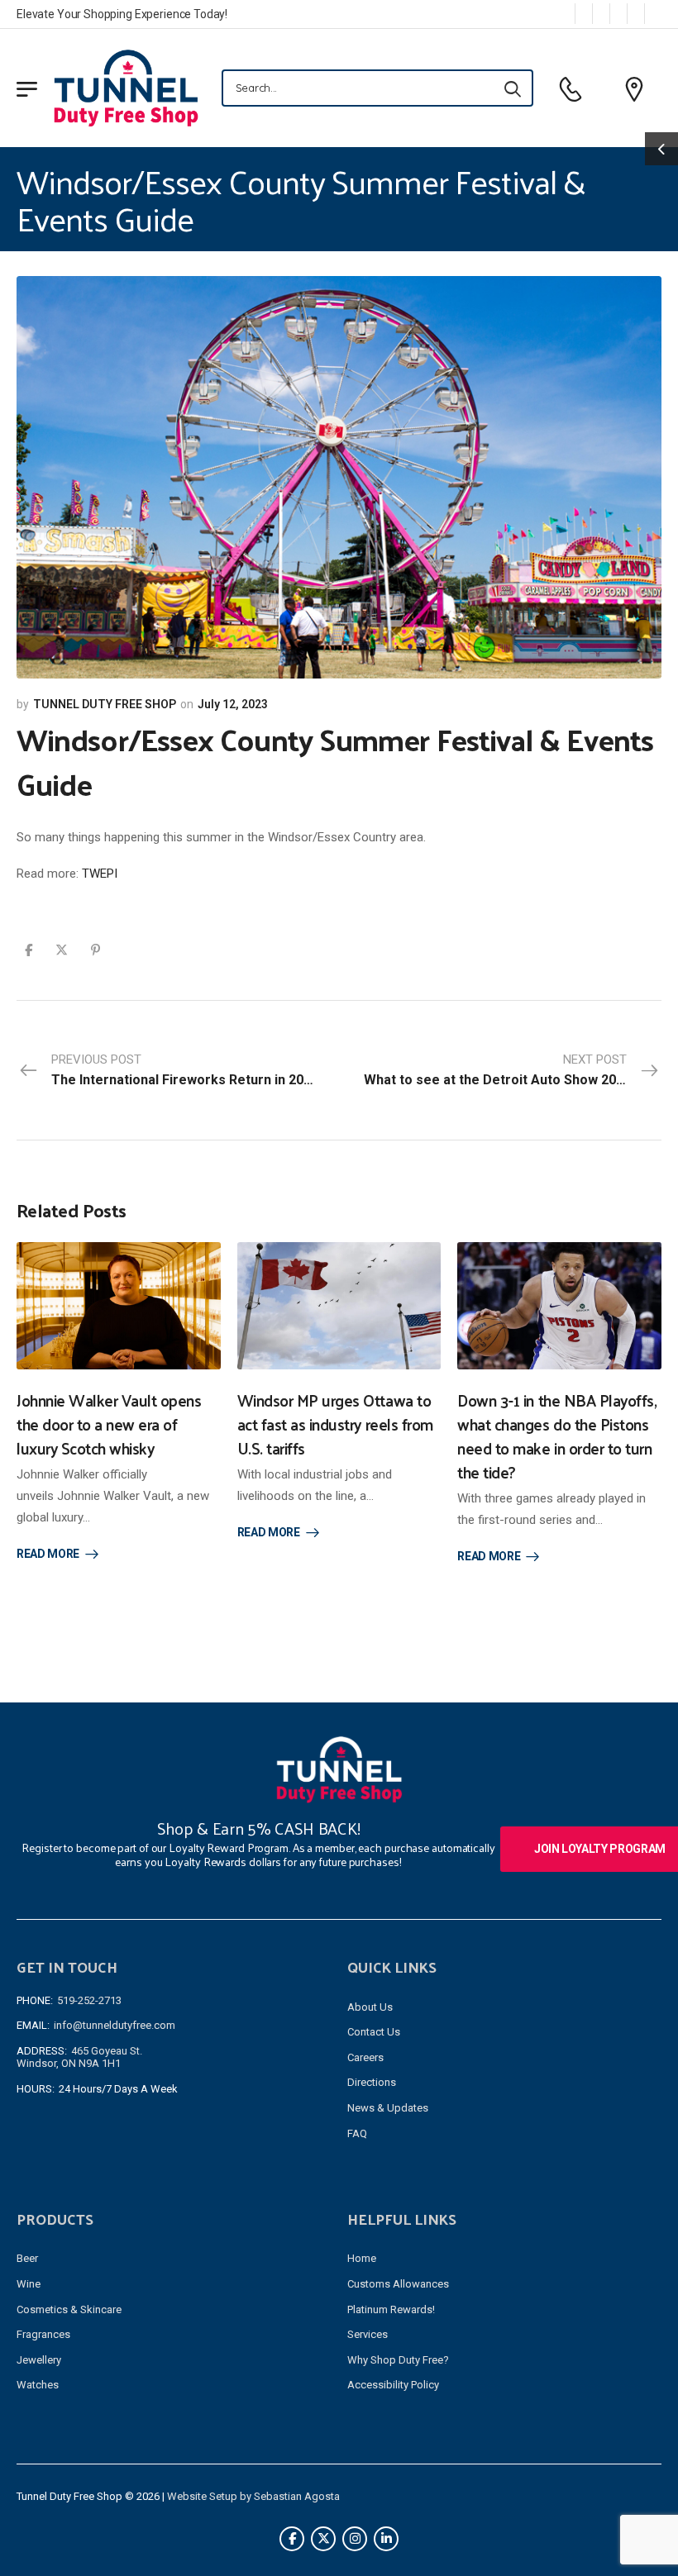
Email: (33, 2025)
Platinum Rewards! (391, 2309)
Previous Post (186, 1070)
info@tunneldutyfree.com (115, 2025)
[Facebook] (29, 950)
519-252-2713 (89, 2000)
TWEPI (100, 874)
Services (368, 2334)
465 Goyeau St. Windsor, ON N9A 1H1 (79, 2057)
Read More (48, 1554)
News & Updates (388, 2108)
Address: (42, 2051)
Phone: (35, 2000)
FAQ (357, 2133)
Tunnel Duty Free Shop (105, 704)
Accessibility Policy (393, 2385)
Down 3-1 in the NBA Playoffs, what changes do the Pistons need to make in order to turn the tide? (557, 1436)
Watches (38, 2385)
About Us (370, 2007)
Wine (29, 2284)
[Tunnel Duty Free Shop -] (126, 88)
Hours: (36, 2089)
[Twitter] (62, 950)
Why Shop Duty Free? (398, 2360)
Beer (27, 2258)
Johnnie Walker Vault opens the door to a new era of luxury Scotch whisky (109, 1424)
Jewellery (39, 2360)
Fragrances (43, 2334)
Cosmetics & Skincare (69, 2309)
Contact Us (374, 2032)
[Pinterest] (95, 950)
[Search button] (513, 88)
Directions (372, 2082)
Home (362, 2258)
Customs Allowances (398, 2284)
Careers (365, 2057)
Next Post (497, 1070)
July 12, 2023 (233, 704)
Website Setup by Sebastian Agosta (253, 2496)
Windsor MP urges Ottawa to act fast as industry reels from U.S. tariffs (335, 1424)
